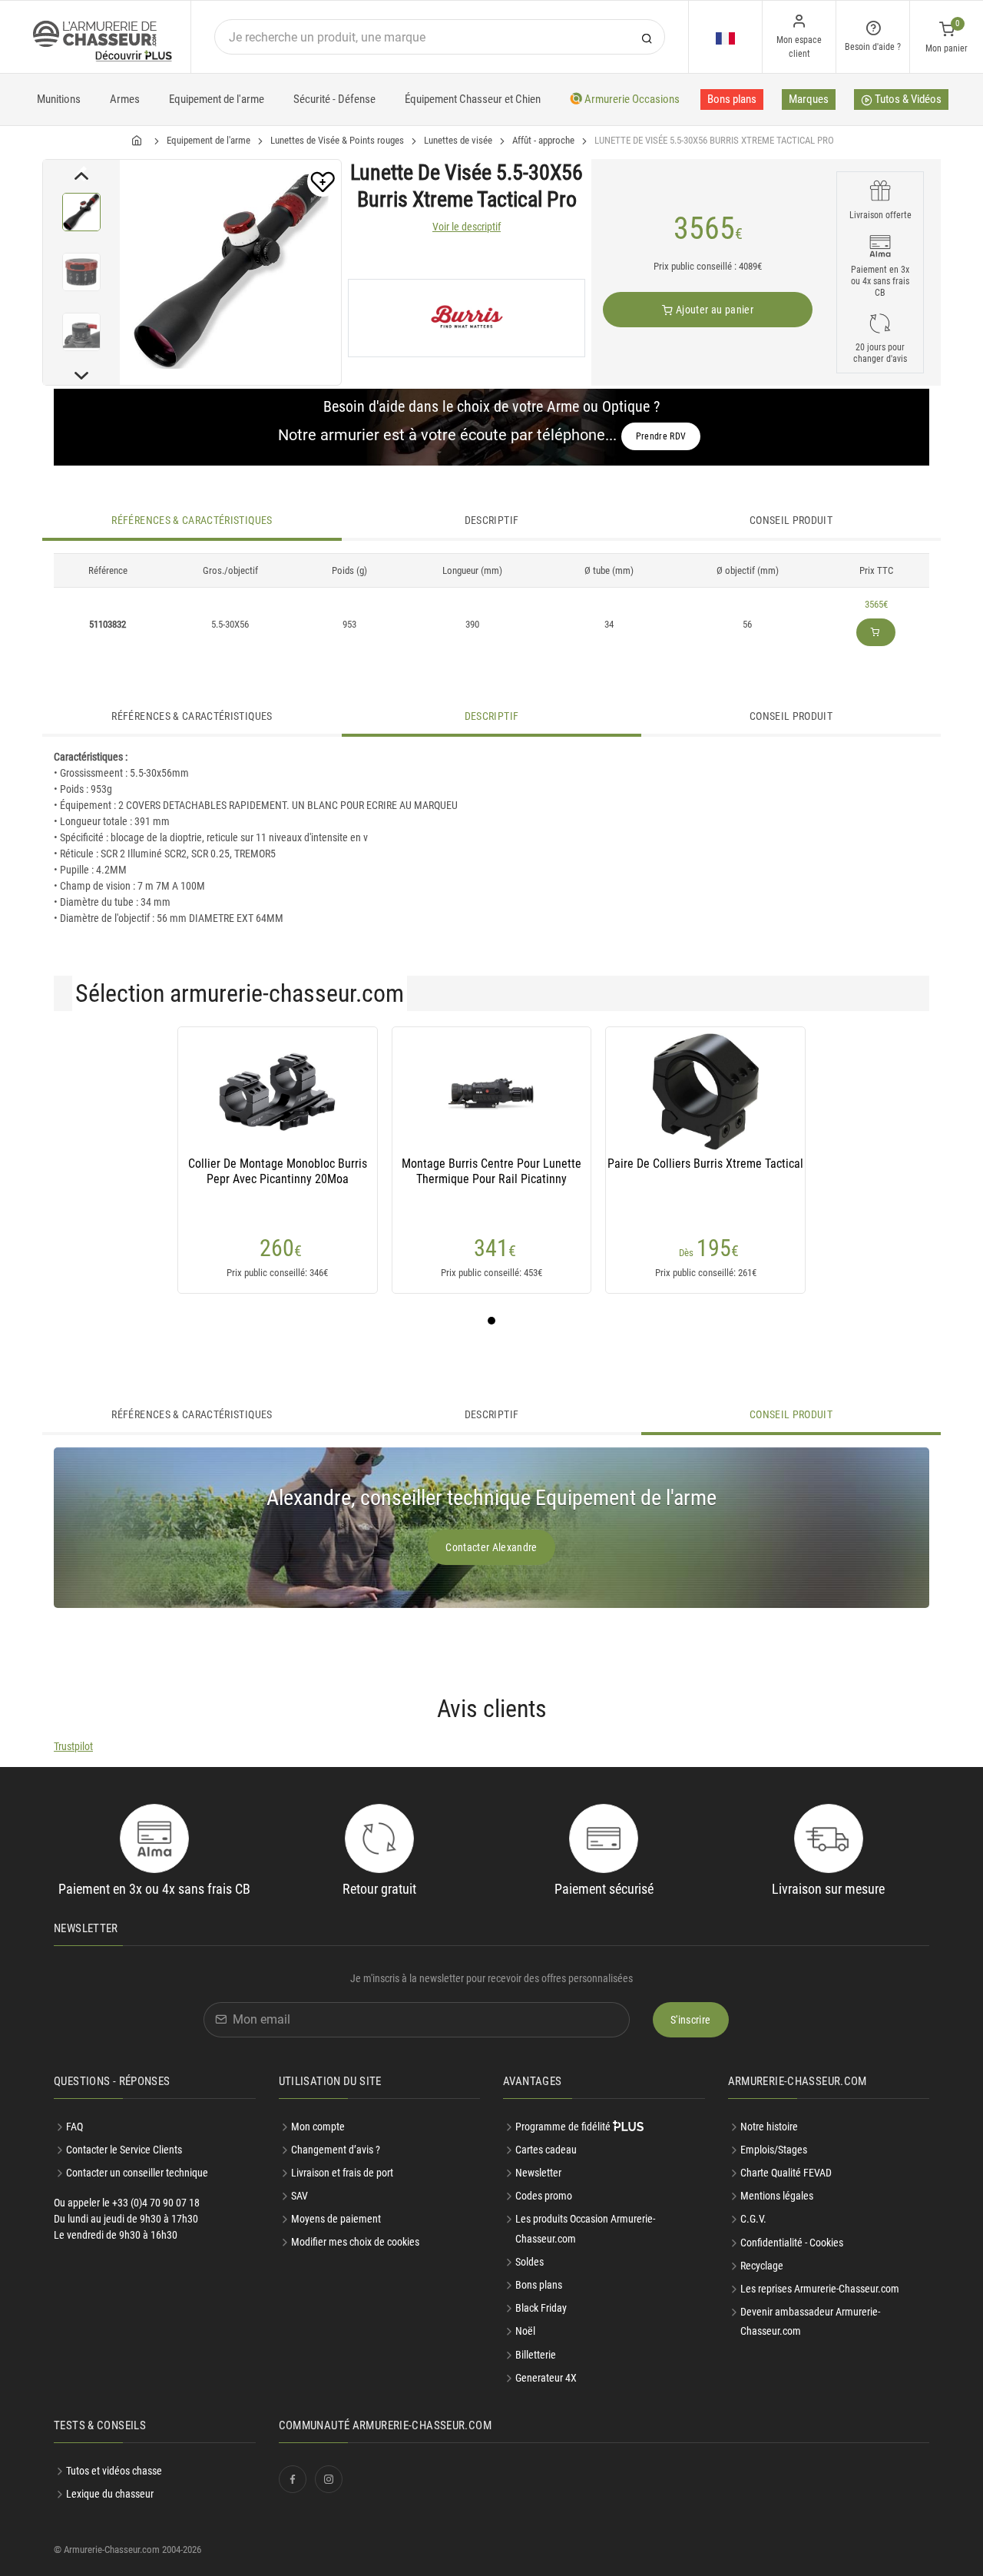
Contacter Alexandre (491, 1547)
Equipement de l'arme (217, 99)
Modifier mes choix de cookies (355, 2242)
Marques (809, 99)
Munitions (59, 99)
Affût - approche (543, 140)
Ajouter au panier (713, 310)
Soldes (530, 2262)
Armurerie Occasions (631, 99)
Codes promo (544, 2196)
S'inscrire (691, 2020)
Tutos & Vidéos (907, 99)
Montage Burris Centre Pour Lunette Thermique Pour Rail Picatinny (491, 1171)
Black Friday (541, 2308)
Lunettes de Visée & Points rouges (337, 140)
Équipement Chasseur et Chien (473, 99)
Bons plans (732, 99)
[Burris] (467, 318)
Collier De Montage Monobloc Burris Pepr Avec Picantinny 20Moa (278, 1171)
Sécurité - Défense (334, 99)
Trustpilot (73, 1746)
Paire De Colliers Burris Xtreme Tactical (705, 1164)
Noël (525, 2331)
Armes (125, 99)
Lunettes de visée (458, 140)
